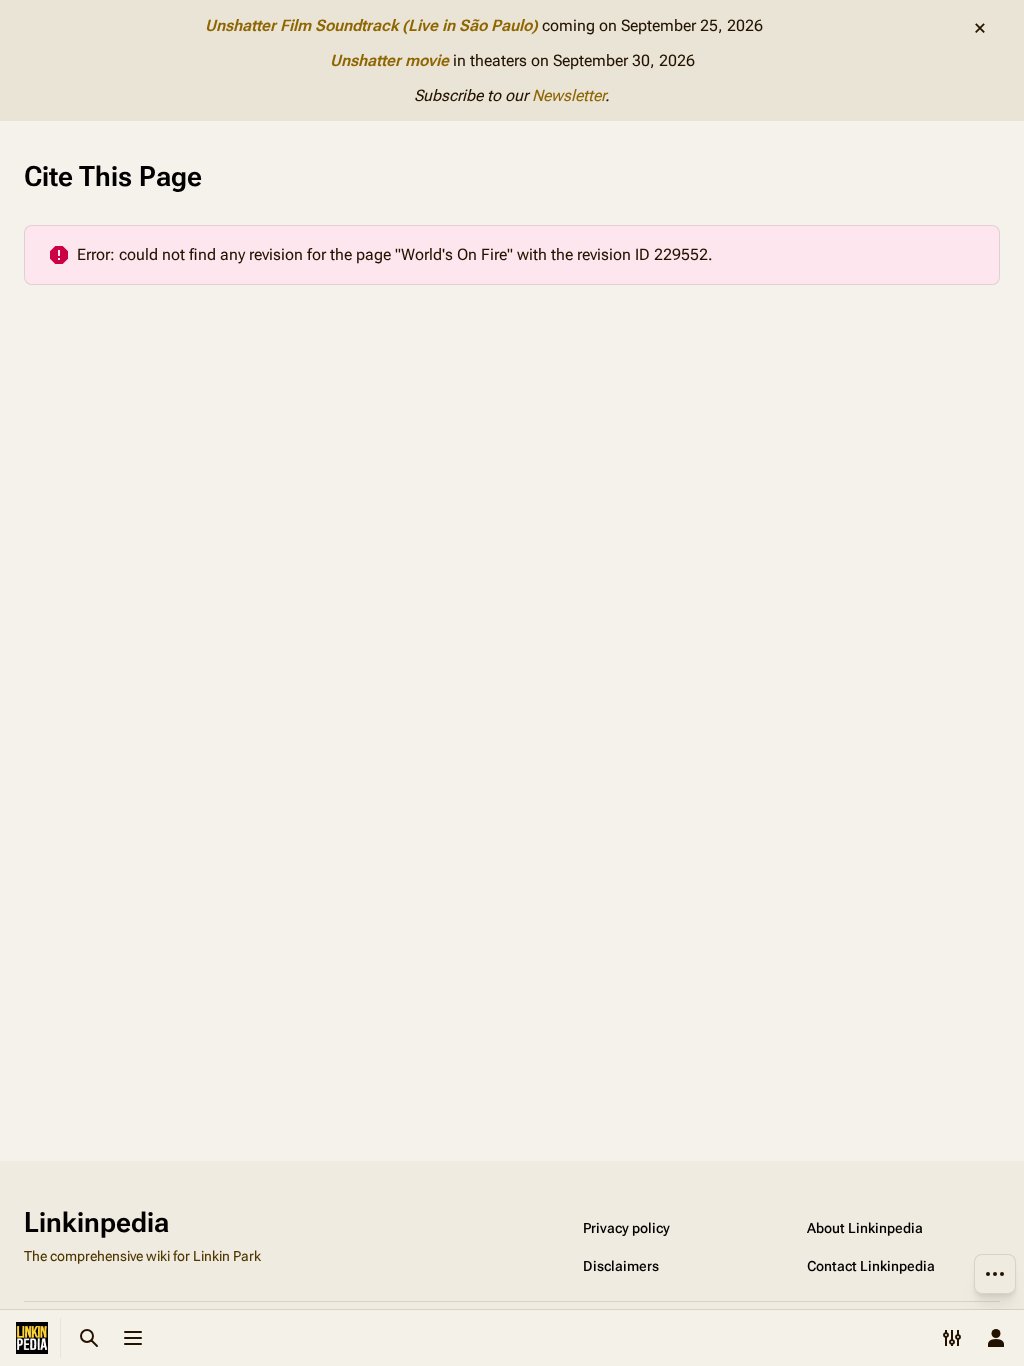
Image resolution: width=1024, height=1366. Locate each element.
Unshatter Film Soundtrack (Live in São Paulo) (371, 25)
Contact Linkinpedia (871, 1266)
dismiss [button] (980, 28)
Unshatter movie (389, 60)
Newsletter (568, 95)
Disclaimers (621, 1266)
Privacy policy (626, 1228)
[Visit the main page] (32, 1338)
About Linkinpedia (865, 1228)
